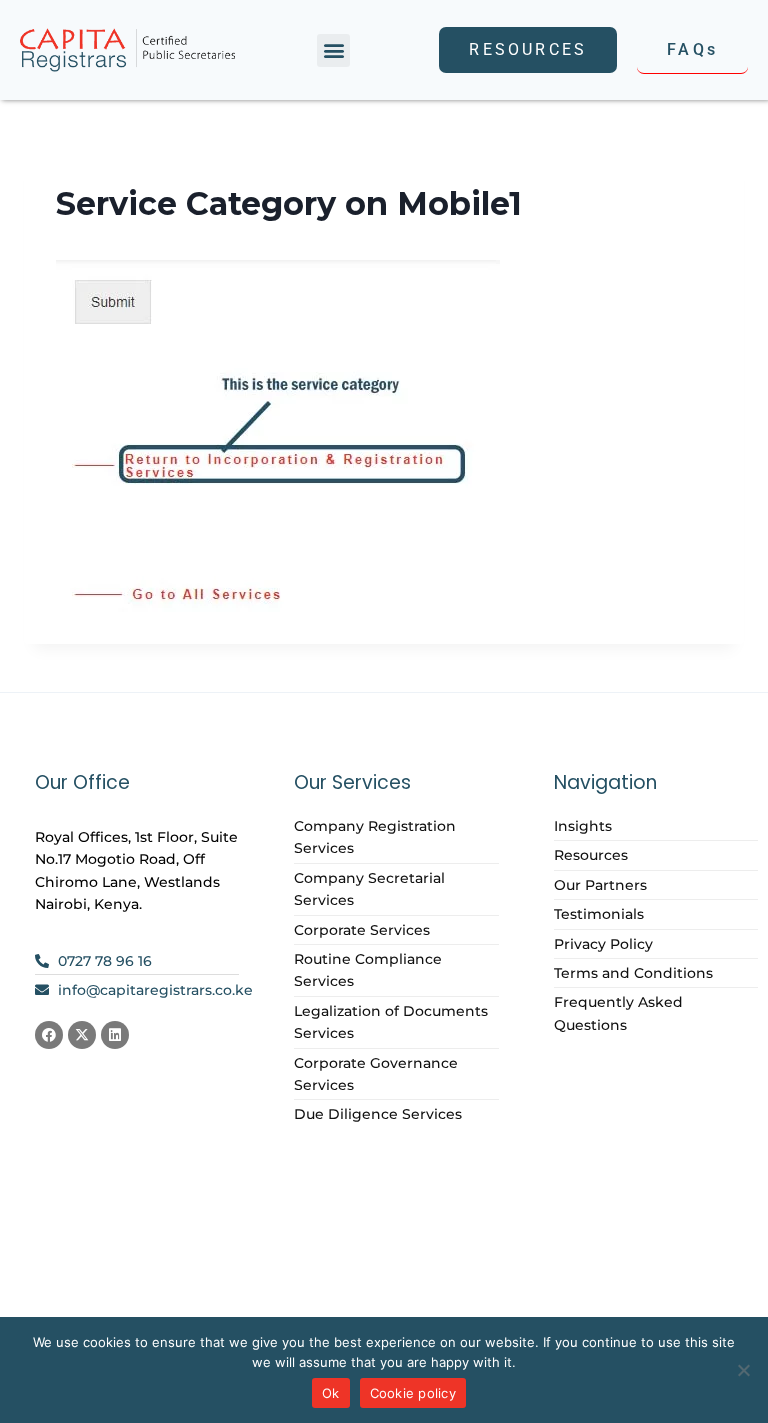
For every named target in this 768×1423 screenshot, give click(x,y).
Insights (583, 826)
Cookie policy (413, 1393)
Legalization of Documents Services (391, 1022)
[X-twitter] (82, 1035)
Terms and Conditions (633, 973)
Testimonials (599, 914)
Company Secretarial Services (369, 889)
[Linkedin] (115, 1035)
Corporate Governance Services (376, 1074)
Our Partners (600, 885)
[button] (333, 50)
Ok (331, 1393)
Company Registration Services (375, 837)
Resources (591, 855)
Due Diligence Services (378, 1114)
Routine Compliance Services (368, 970)
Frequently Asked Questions (618, 1013)
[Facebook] (49, 1035)
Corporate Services (362, 930)
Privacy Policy (603, 944)
